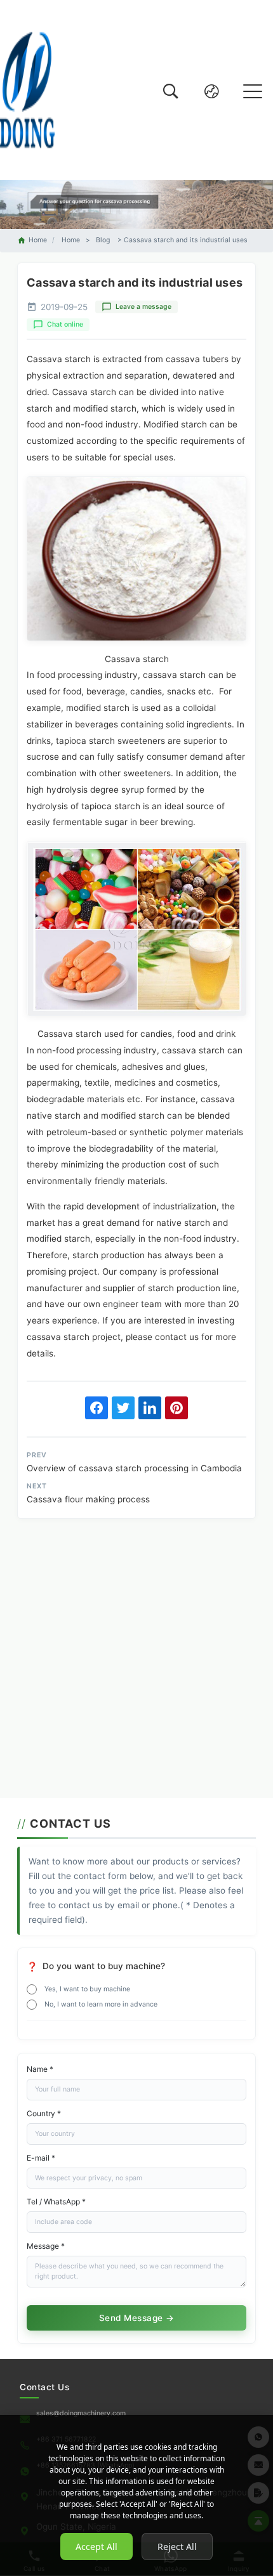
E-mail (41, 2158)
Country (44, 2113)
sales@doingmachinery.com (81, 2413)
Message (46, 2246)
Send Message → (137, 2318)
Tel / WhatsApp (56, 2202)
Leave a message (143, 307)
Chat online (65, 324)
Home (38, 240)
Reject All (177, 2547)
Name (40, 2069)
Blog (103, 240)
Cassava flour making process (88, 1499)
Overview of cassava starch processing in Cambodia (134, 1468)
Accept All (97, 2547)
